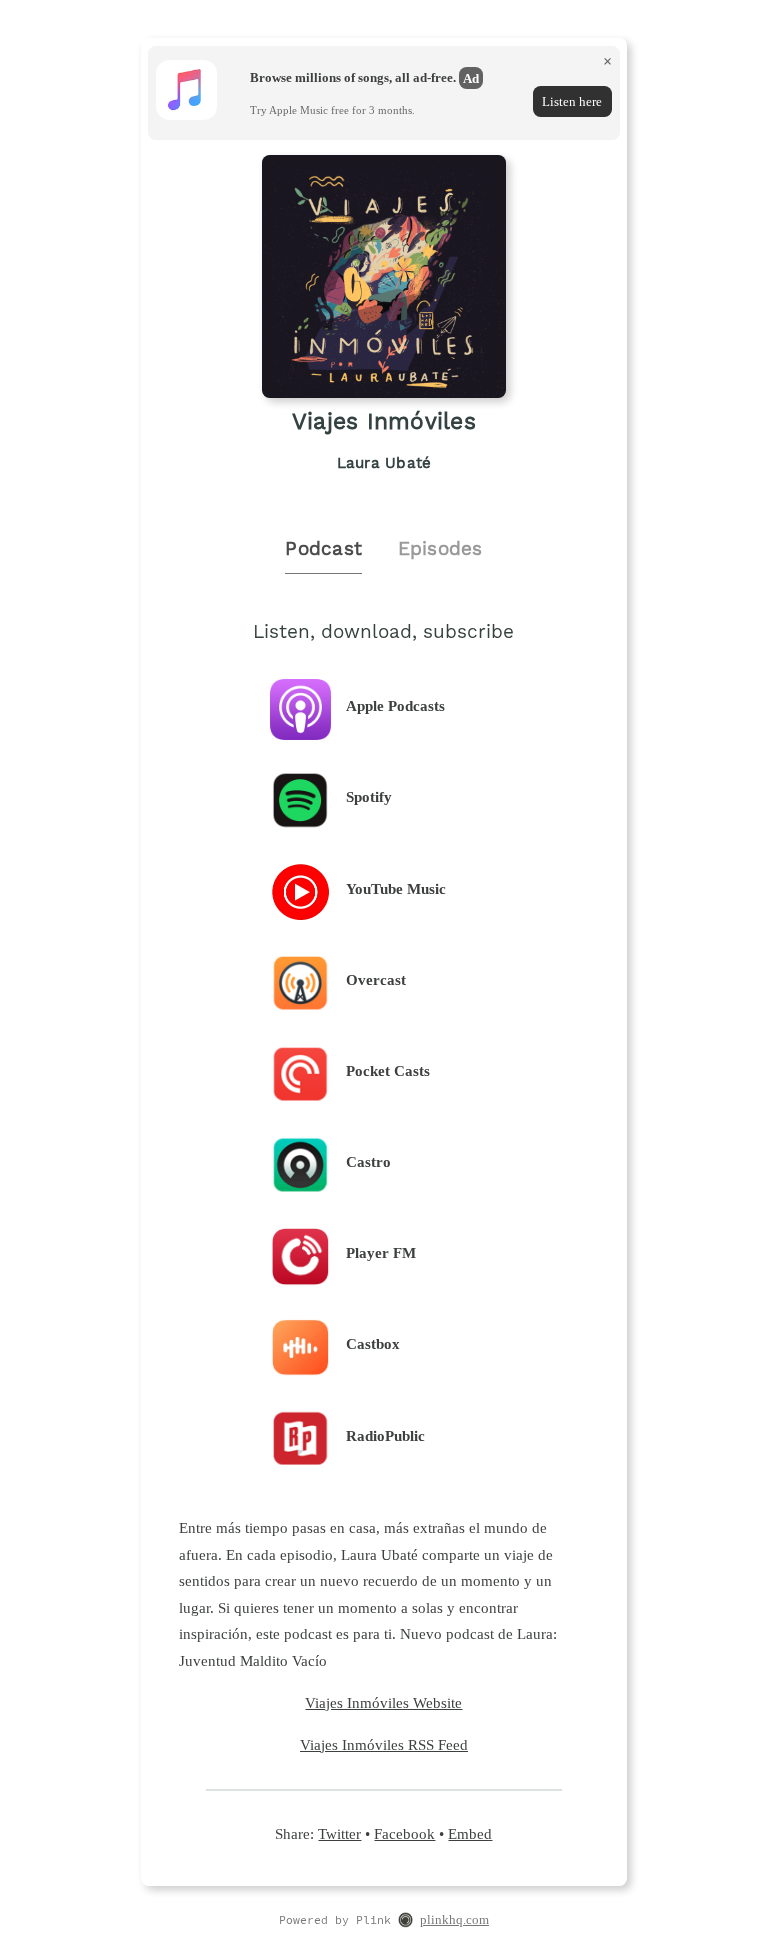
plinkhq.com (454, 1920)
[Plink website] (405, 1921)
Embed (470, 1833)
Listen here (572, 101)
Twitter (339, 1833)
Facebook (404, 1833)
